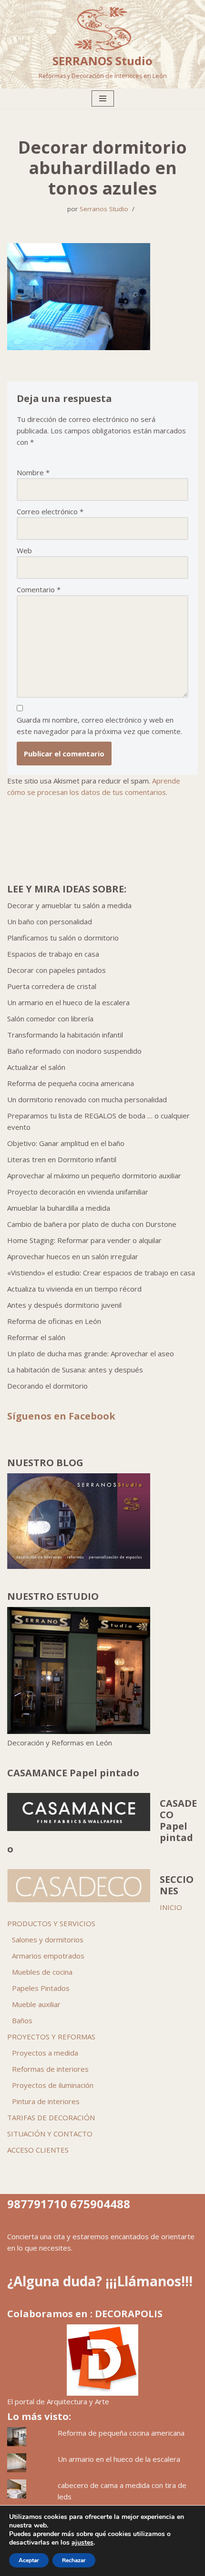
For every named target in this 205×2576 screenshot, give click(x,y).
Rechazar (74, 2560)
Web (24, 550)
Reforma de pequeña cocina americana (71, 1083)
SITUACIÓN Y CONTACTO (50, 2134)
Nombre (33, 472)
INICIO (171, 1907)
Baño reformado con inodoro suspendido (74, 1051)
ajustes (82, 2543)
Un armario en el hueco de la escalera (68, 1002)
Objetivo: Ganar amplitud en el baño (66, 1143)
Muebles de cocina (42, 1972)
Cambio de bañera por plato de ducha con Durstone (92, 1224)
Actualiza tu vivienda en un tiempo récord (74, 1289)
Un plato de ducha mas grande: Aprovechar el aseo (91, 1353)
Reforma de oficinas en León (54, 1321)
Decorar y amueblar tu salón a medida (69, 905)
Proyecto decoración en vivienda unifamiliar (78, 1192)
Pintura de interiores (46, 2101)
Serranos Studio (104, 209)
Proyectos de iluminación (53, 2085)
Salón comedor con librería (50, 1019)
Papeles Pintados (41, 1988)
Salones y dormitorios (48, 1939)
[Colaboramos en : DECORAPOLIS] (102, 2360)
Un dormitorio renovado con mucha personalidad (87, 1099)
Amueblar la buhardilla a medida (59, 1208)
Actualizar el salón (36, 1067)
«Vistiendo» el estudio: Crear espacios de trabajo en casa (101, 1273)
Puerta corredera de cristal (52, 986)
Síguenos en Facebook (61, 1416)
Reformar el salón (36, 1337)
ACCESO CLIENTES (38, 2150)
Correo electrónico (50, 511)
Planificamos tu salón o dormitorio (63, 938)
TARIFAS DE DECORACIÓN (51, 2117)
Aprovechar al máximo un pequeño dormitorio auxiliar (94, 1175)
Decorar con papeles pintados (56, 970)
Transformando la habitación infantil (65, 1035)
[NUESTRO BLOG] (79, 1566)
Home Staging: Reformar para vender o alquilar (84, 1240)
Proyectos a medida (45, 2053)
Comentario (39, 589)
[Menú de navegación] (103, 98)
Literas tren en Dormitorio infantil (62, 1159)
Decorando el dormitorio (47, 1386)
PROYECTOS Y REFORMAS (51, 2037)
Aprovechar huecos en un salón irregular (73, 1256)
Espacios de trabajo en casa (53, 954)
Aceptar (29, 2560)
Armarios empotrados (48, 1956)
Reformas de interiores (50, 2069)
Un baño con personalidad (50, 921)
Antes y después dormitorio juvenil (64, 1305)
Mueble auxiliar (36, 2004)
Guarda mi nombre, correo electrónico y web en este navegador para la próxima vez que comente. (99, 725)
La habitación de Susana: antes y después (75, 1370)
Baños (22, 2020)
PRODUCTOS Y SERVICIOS (51, 1923)
